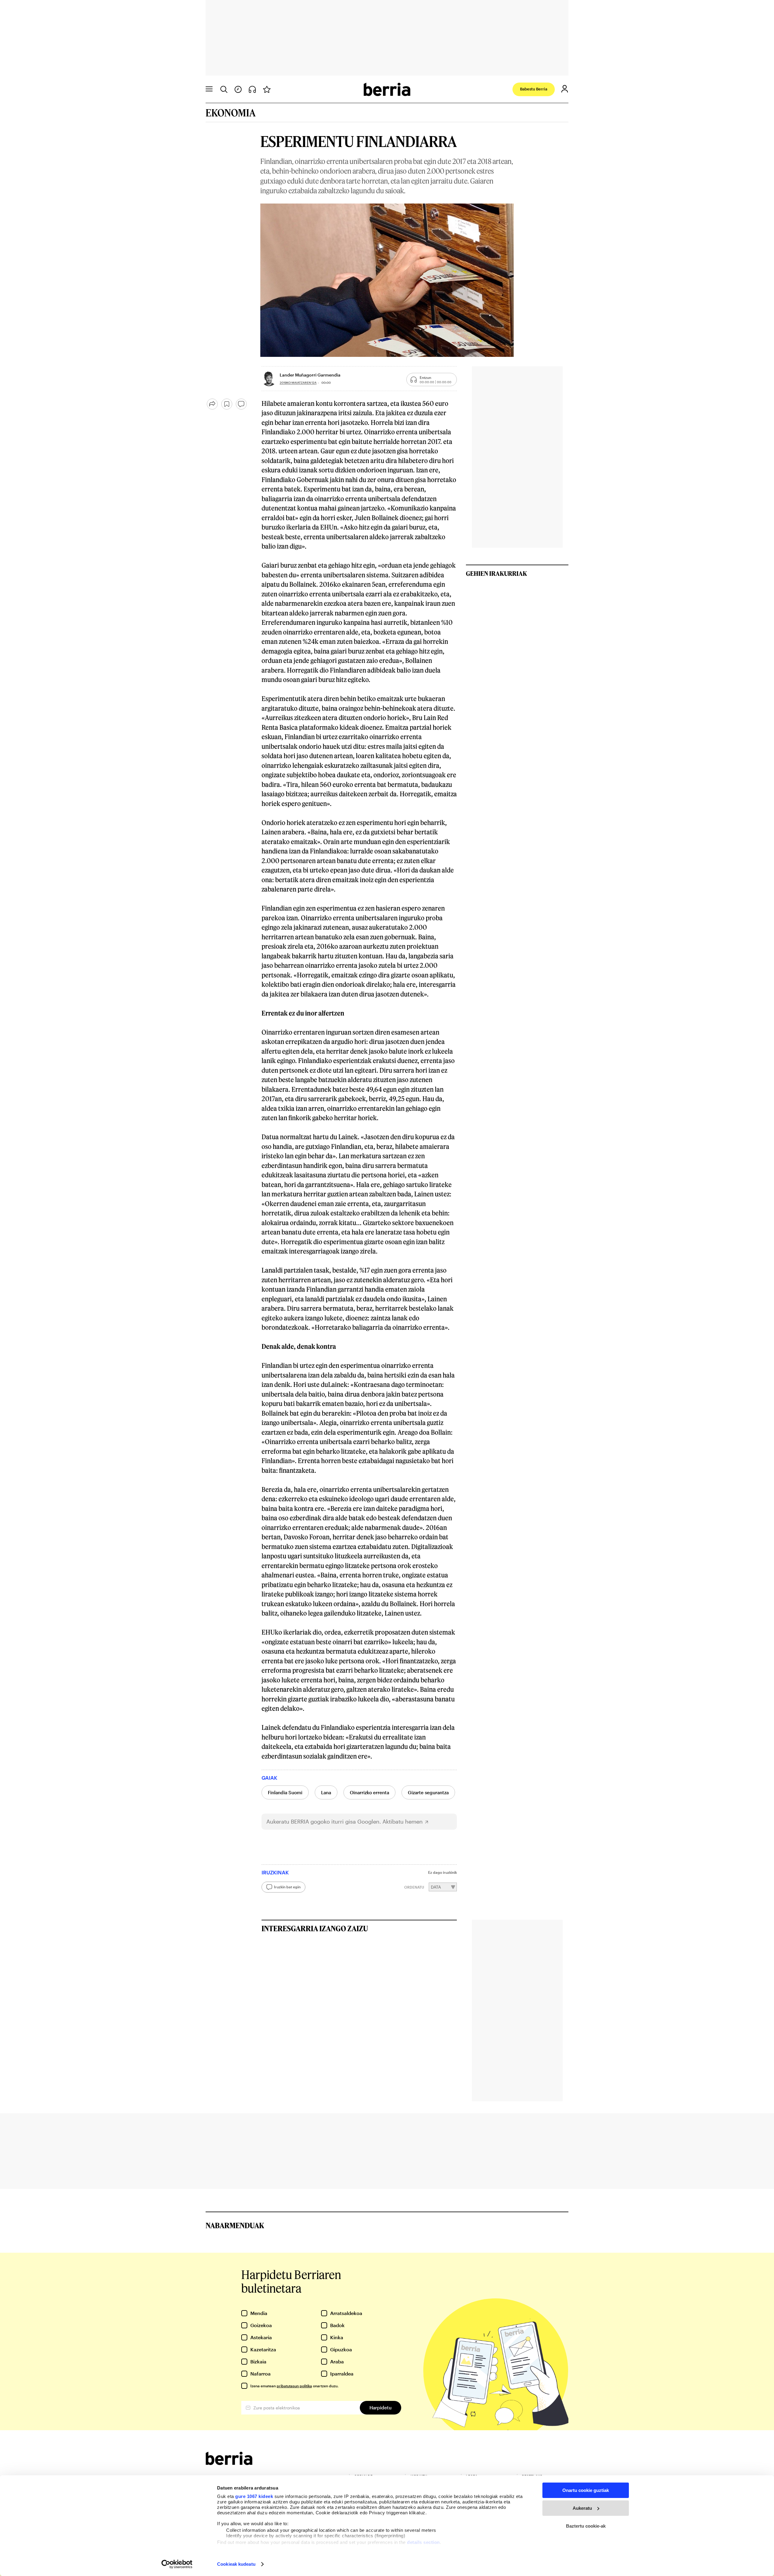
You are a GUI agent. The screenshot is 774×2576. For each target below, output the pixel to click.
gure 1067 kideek (254, 2496)
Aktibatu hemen (403, 1822)
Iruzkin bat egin (287, 1887)
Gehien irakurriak (496, 573)
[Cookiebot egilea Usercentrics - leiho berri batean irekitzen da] (177, 2564)
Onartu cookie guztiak (586, 2490)
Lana (326, 1792)
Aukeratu (582, 2508)
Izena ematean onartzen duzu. (294, 2386)
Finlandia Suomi (285, 1792)
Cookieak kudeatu (236, 2564)
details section (423, 2542)
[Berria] (229, 2463)
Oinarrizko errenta (369, 1792)
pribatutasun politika (294, 2386)
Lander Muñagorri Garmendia (310, 375)
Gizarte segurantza (428, 1792)
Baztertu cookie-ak (586, 2526)
